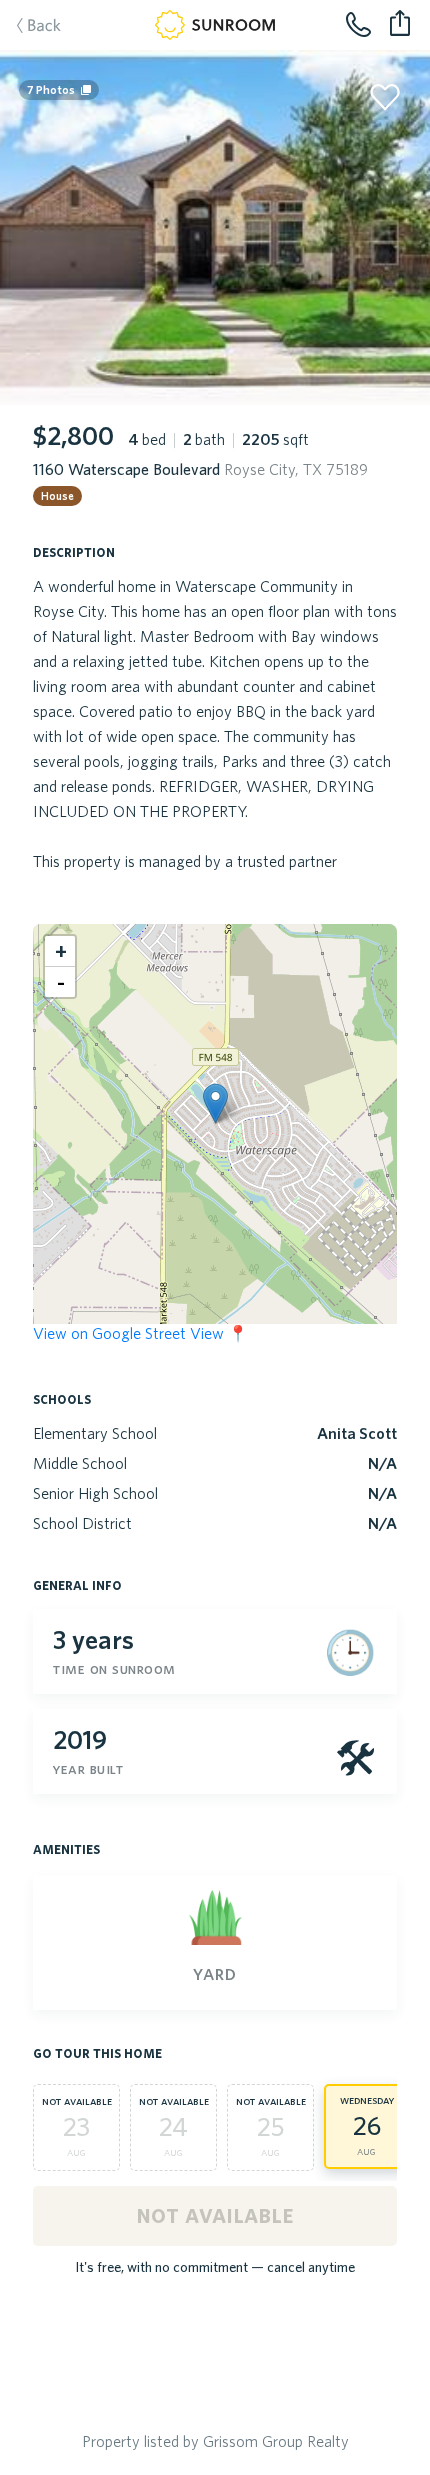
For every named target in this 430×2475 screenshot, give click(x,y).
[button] (215, 1103)
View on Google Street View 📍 (140, 1333)
